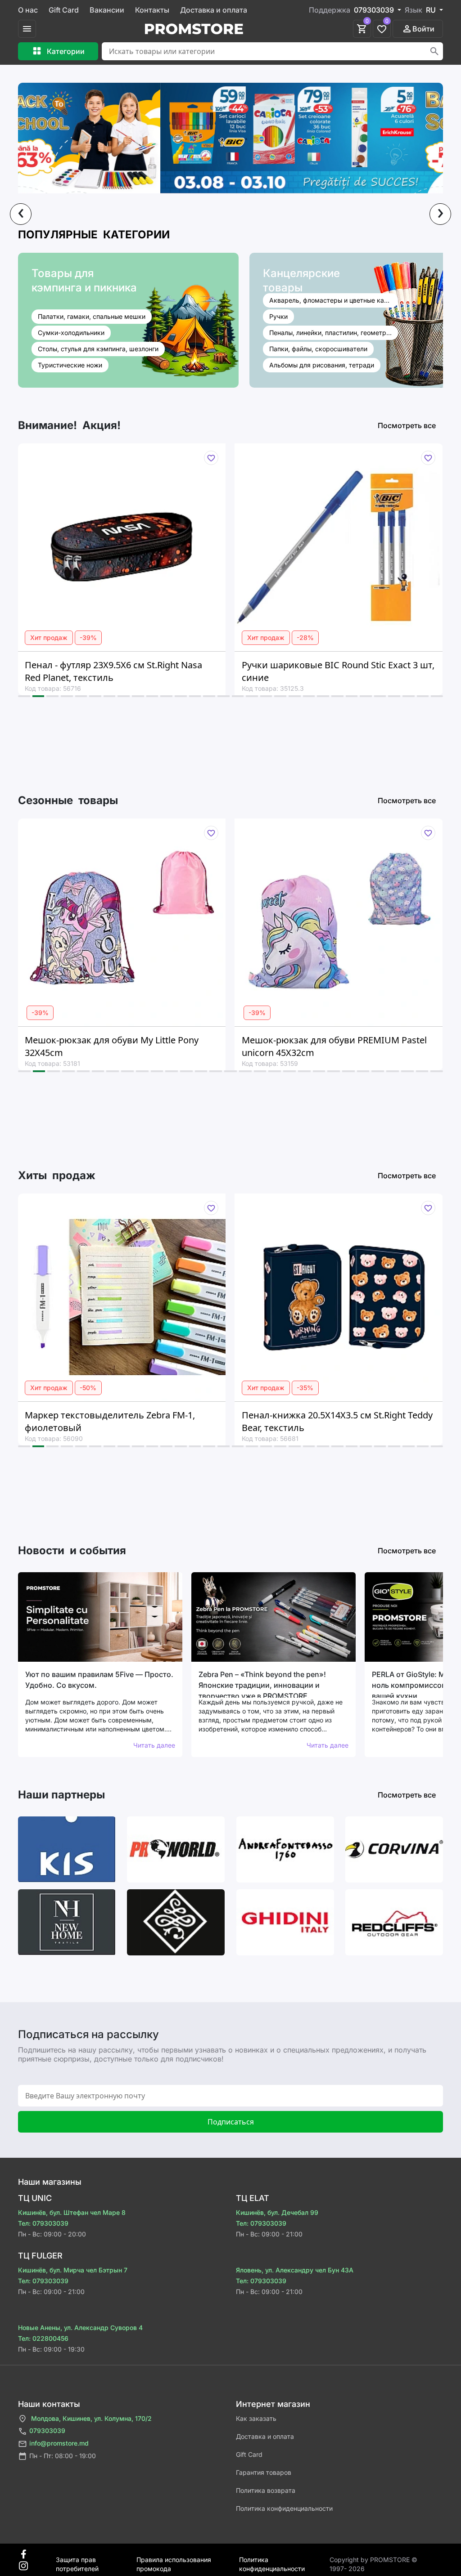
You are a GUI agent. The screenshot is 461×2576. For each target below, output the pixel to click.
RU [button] (432, 10)
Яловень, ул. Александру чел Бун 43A (295, 2270)
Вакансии (107, 10)
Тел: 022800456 (43, 2338)
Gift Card (64, 10)
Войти (423, 29)
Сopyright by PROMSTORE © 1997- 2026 (373, 2560)
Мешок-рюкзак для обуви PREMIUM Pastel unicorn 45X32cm (165, 1046)
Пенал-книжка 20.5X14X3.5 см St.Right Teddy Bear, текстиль (168, 1421)
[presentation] (21, 214)
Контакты (152, 10)
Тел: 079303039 (43, 2223)
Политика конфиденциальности (284, 2508)
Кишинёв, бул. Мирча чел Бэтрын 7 (73, 2270)
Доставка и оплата (214, 10)
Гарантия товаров (264, 2472)
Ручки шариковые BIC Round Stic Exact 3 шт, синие (169, 671)
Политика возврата (266, 2490)
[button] (24, 696)
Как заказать (256, 2418)
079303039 (47, 2431)
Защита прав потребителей (77, 2560)
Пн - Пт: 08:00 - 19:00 (63, 2456)
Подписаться (231, 2122)
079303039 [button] (375, 10)
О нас (28, 10)
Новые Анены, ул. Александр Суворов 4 (80, 2328)
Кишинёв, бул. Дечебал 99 (277, 2212)
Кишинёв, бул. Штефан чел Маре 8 (72, 2212)
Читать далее (154, 1745)
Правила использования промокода (174, 2560)
